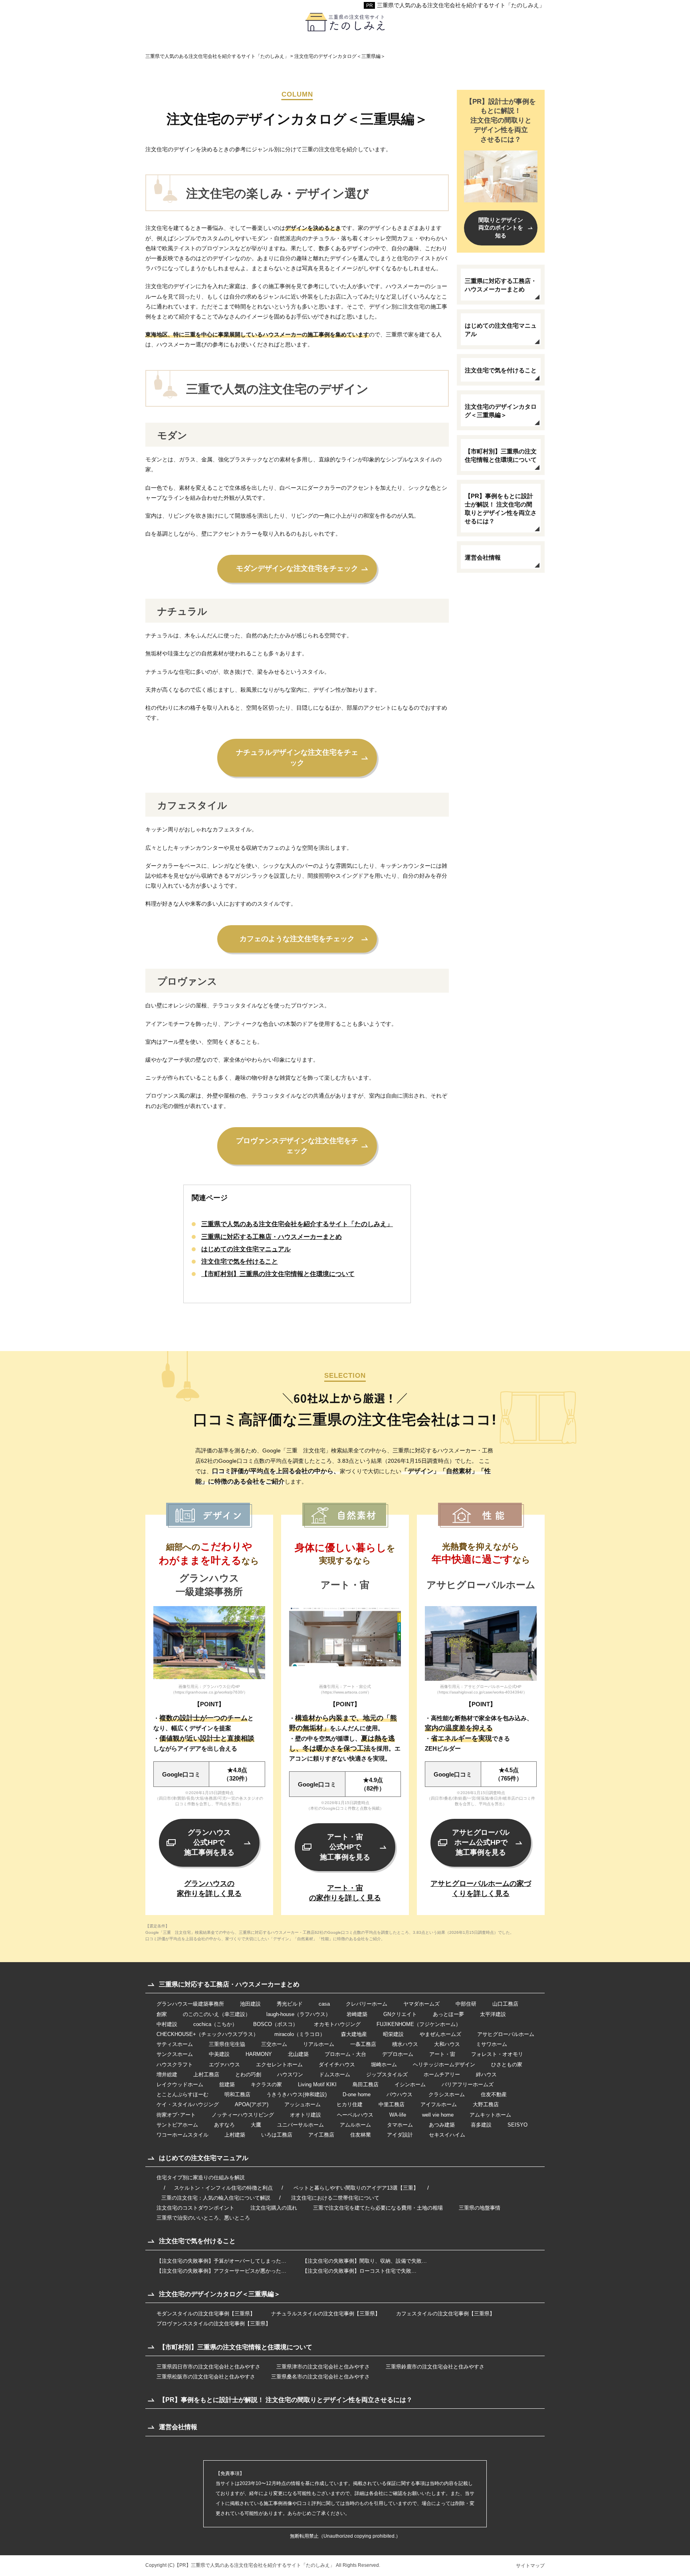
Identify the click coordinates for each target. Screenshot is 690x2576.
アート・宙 (442, 2054)
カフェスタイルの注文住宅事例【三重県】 (445, 2314)
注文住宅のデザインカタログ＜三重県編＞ (501, 411)
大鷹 (256, 2125)
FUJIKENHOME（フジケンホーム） (419, 2024)
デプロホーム (398, 2054)
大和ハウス (447, 2044)
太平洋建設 (493, 2014)
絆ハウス (486, 2074)
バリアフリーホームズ (468, 2084)
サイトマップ (530, 2566)
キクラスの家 (266, 2084)
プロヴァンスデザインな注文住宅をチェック (297, 1146)
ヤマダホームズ (421, 2004)
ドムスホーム (335, 2074)
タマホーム (400, 2125)
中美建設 (219, 2054)
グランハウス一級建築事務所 (190, 2004)
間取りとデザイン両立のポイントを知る (501, 228)
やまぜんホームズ (440, 2034)
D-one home (357, 2094)
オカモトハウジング (337, 2024)
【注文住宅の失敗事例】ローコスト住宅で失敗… (359, 2271)
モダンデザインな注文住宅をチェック (297, 568)
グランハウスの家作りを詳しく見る (209, 1888)
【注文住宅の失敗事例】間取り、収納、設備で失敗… (365, 2261)
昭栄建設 (393, 2034)
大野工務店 (486, 2104)
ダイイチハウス (337, 2065)
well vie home (438, 2115)
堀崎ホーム (384, 2065)
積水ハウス (405, 2044)
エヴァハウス (224, 2065)
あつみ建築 (442, 2125)
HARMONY (259, 2054)
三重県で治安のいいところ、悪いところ (203, 2218)
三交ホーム (274, 2044)
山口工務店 (505, 2004)
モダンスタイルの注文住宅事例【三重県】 (206, 2314)
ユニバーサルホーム (300, 2125)
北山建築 (298, 2054)
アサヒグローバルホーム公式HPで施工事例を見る (481, 1842)
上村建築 (235, 2135)
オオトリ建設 (305, 2115)
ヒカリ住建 (350, 2104)
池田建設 (250, 2004)
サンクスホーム (175, 2054)
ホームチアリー (442, 2074)
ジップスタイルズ (387, 2074)
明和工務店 (237, 2094)
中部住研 (466, 2004)
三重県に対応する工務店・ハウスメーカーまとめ (272, 1237)
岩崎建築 (357, 2014)
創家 (162, 2014)
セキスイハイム (447, 2135)
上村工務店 (206, 2074)
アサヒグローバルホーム (506, 2034)
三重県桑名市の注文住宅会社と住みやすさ (320, 2377)
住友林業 (361, 2135)
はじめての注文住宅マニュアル (246, 1249)
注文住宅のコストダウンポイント (195, 2208)
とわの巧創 (248, 2074)
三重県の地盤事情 (480, 2208)
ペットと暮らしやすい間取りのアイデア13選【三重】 (356, 2188)
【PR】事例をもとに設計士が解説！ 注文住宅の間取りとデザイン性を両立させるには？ (501, 508)
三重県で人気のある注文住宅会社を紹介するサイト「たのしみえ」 (461, 5)
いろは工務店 (277, 2135)
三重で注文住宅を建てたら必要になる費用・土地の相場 (378, 2208)
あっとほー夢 (448, 2014)
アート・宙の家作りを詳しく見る (345, 1893)
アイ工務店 (321, 2135)
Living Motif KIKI (317, 2084)
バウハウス (400, 2094)
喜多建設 (481, 2125)
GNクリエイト (400, 2014)
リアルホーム (319, 2044)
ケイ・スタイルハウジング (188, 2104)
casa (324, 2004)
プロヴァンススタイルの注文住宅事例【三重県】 (214, 2324)
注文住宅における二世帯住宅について (335, 2198)
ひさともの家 (507, 2065)
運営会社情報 (483, 557)
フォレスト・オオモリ (497, 2054)
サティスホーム (175, 2044)
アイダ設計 (400, 2135)
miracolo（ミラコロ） (300, 2034)
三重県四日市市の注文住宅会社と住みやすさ (208, 2367)
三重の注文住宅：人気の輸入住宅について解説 (216, 2198)
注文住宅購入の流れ (274, 2208)
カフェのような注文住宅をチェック (297, 939)
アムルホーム (355, 2125)
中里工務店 (392, 2104)
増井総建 (167, 2074)
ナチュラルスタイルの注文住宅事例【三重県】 (326, 2314)
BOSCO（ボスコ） (276, 2024)
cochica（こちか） (215, 2024)
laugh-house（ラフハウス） (298, 2014)
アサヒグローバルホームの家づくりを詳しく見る (481, 1888)
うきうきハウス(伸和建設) (296, 2094)
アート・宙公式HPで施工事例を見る (345, 1847)
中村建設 (167, 2024)
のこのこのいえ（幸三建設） (217, 2014)
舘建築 (227, 2084)
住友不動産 (494, 2094)
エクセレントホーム (279, 2065)
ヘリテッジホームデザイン (444, 2065)
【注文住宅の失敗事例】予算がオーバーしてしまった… (221, 2261)
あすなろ (224, 2125)
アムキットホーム (490, 2115)
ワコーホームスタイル (182, 2135)
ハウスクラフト (175, 2065)
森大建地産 (354, 2034)
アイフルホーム (439, 2104)
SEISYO (517, 2125)
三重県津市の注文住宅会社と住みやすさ (323, 2367)
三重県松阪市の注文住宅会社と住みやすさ (206, 2377)
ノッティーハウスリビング (243, 2115)
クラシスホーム (447, 2094)
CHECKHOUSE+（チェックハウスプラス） (207, 2034)
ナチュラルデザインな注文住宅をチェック (297, 757)
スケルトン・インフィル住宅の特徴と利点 (223, 2188)
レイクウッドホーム (180, 2084)
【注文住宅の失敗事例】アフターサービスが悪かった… (221, 2271)
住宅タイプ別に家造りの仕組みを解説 (201, 2177)
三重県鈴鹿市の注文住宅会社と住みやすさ (435, 2367)
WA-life (398, 2115)
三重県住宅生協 (227, 2044)
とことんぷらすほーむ (182, 2094)
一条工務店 (363, 2044)
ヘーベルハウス (355, 2115)
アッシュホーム (302, 2104)
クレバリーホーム (367, 2004)
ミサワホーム (492, 2044)
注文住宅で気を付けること (240, 1261)
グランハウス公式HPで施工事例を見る (209, 1842)
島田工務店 (366, 2084)
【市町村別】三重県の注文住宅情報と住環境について (278, 1274)
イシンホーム (410, 2084)
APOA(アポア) (252, 2104)
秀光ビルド (290, 2004)
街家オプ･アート (176, 2115)
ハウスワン (290, 2074)
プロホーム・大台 (345, 2054)
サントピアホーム (177, 2125)
